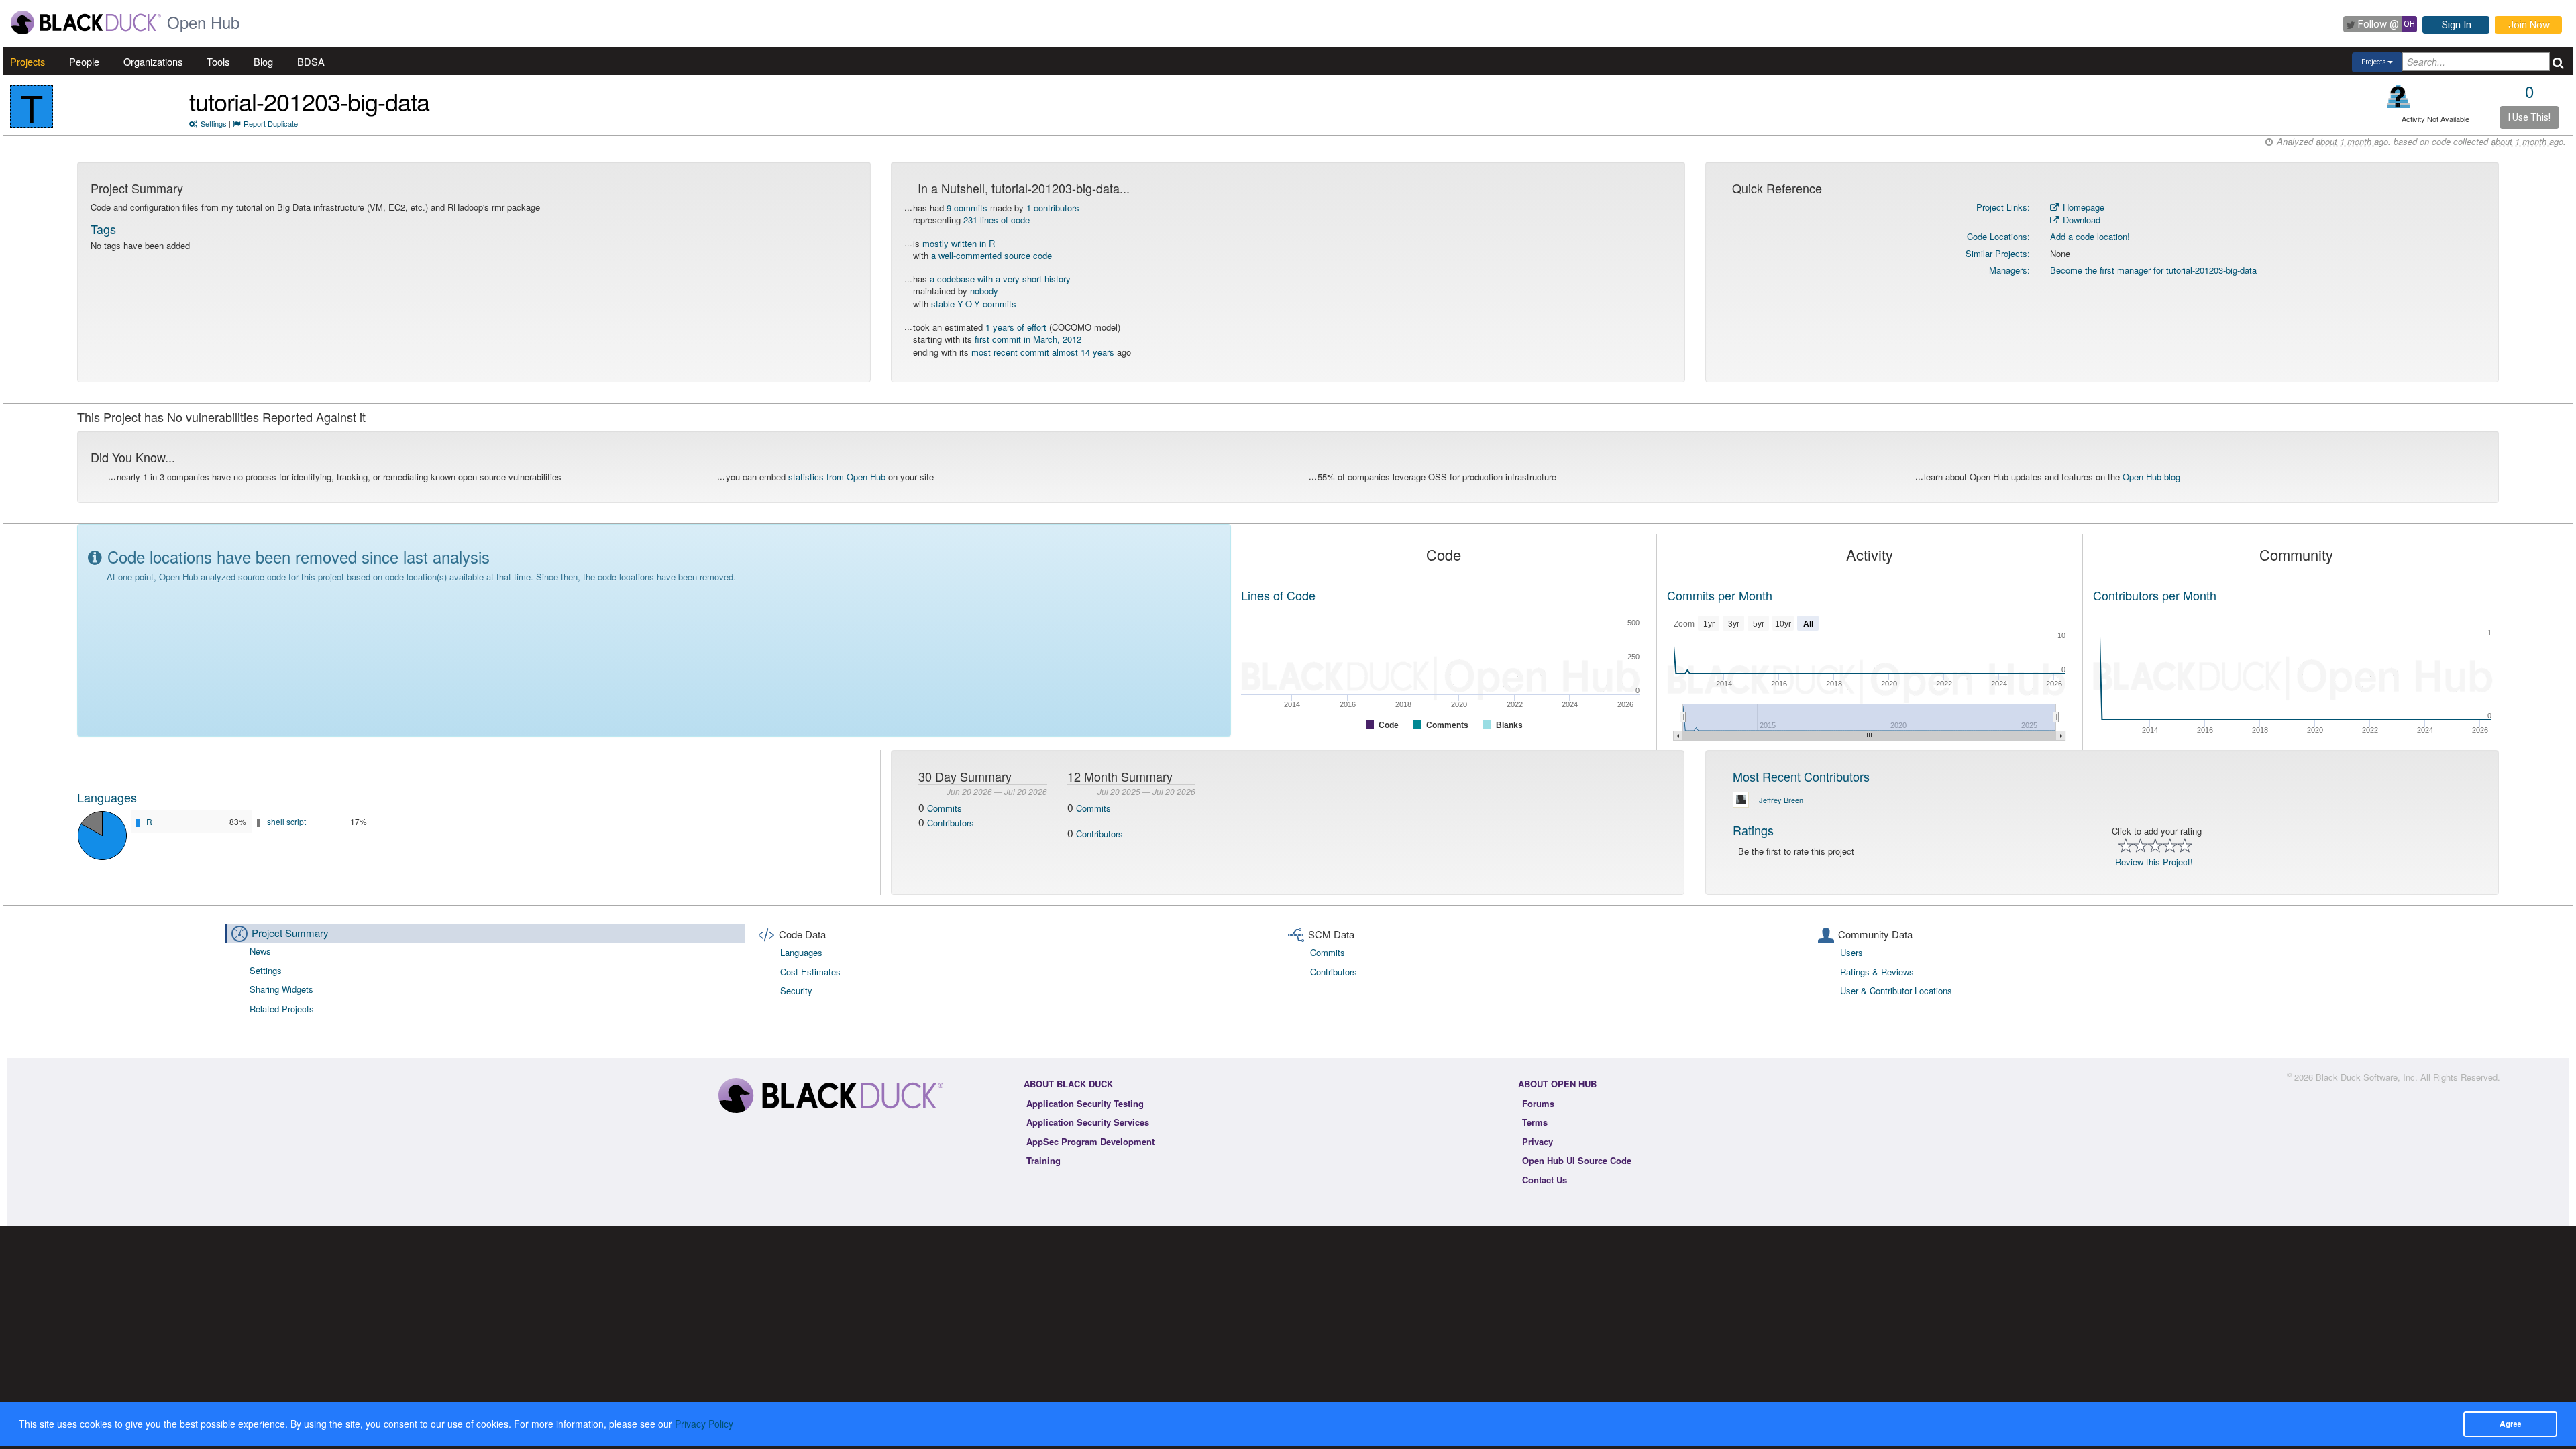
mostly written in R (959, 243)
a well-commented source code (991, 255)
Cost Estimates (810, 972)
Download (2080, 220)
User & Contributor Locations (1896, 990)
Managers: (2009, 270)
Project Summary (290, 933)
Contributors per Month (2155, 595)
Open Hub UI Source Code (1577, 1160)
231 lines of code (997, 220)
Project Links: (2003, 207)
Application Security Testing (1085, 1103)
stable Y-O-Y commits (974, 304)
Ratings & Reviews (1877, 972)
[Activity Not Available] (2399, 96)
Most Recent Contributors (1801, 776)
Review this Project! (2154, 862)
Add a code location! (2090, 236)
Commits (945, 808)
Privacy (1538, 1141)
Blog (263, 61)
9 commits (967, 208)
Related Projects (282, 1009)
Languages (107, 797)
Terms (1535, 1122)
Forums (1538, 1103)
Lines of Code (1278, 595)
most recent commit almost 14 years (1043, 352)
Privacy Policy (704, 1424)
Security (796, 990)
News (260, 951)
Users (1851, 952)
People (84, 61)
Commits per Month (1720, 595)
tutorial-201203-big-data (309, 101)
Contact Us (1545, 1180)
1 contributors (1053, 208)
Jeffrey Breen (1781, 800)
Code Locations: (1998, 236)
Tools (218, 61)
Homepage (2082, 207)
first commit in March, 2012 (1028, 339)
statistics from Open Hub (837, 477)
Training (1043, 1160)
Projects (28, 61)
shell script (286, 821)
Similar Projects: (1998, 253)
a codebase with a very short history (1000, 279)
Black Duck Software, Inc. (2367, 1077)
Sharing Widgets (281, 989)
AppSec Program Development (1090, 1141)
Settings (214, 123)
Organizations (153, 61)
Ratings (1753, 830)
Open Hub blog (2151, 477)
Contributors (951, 823)
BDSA (311, 61)
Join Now (2529, 25)
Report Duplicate (271, 123)
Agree (2510, 1424)
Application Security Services (1088, 1122)
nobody (984, 291)
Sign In (2457, 25)
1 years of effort (1016, 327)
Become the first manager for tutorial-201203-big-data (2153, 270)
